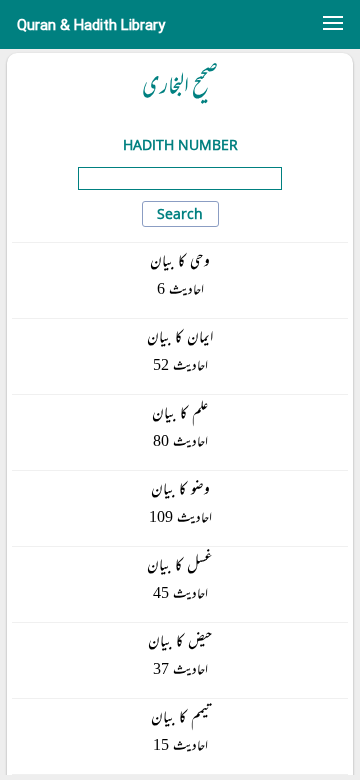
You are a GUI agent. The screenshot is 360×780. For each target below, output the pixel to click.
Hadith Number (180, 144)
